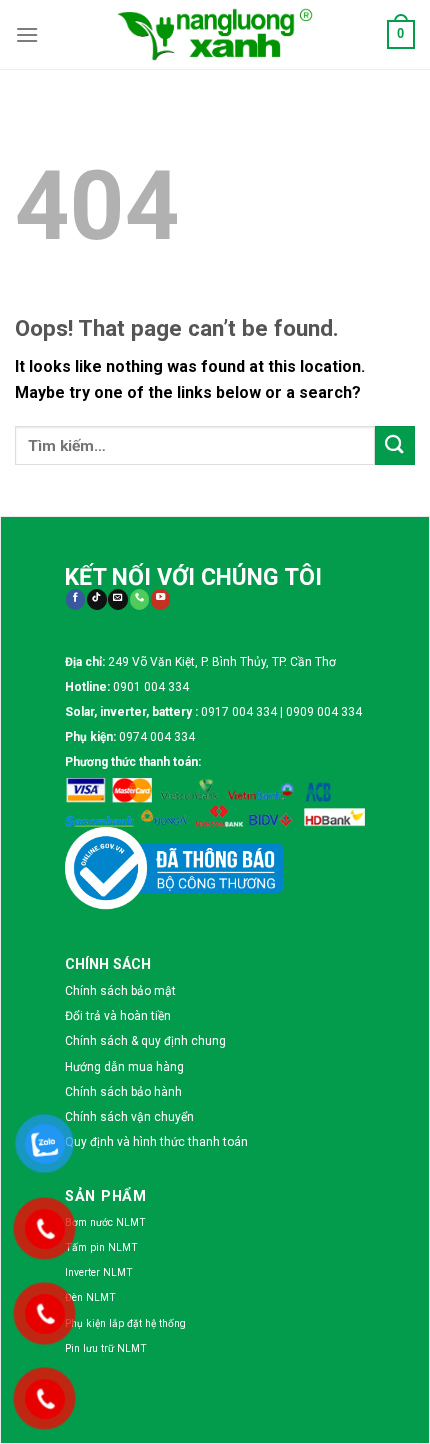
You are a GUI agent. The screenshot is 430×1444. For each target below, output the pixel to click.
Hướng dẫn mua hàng (124, 1067)
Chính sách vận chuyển (129, 1117)
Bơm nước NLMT (105, 1222)
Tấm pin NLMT (101, 1247)
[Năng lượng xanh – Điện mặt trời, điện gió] (215, 34)
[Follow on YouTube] (160, 599)
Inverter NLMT (99, 1272)
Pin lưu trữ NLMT (106, 1348)
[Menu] (27, 34)
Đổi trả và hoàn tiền (118, 1016)
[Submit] (395, 445)
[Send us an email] (117, 599)
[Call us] (139, 599)
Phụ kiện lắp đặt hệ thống (125, 1323)
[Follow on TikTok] (96, 599)
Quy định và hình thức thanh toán (156, 1142)
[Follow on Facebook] (75, 599)
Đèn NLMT (90, 1297)
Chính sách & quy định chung (145, 1041)
